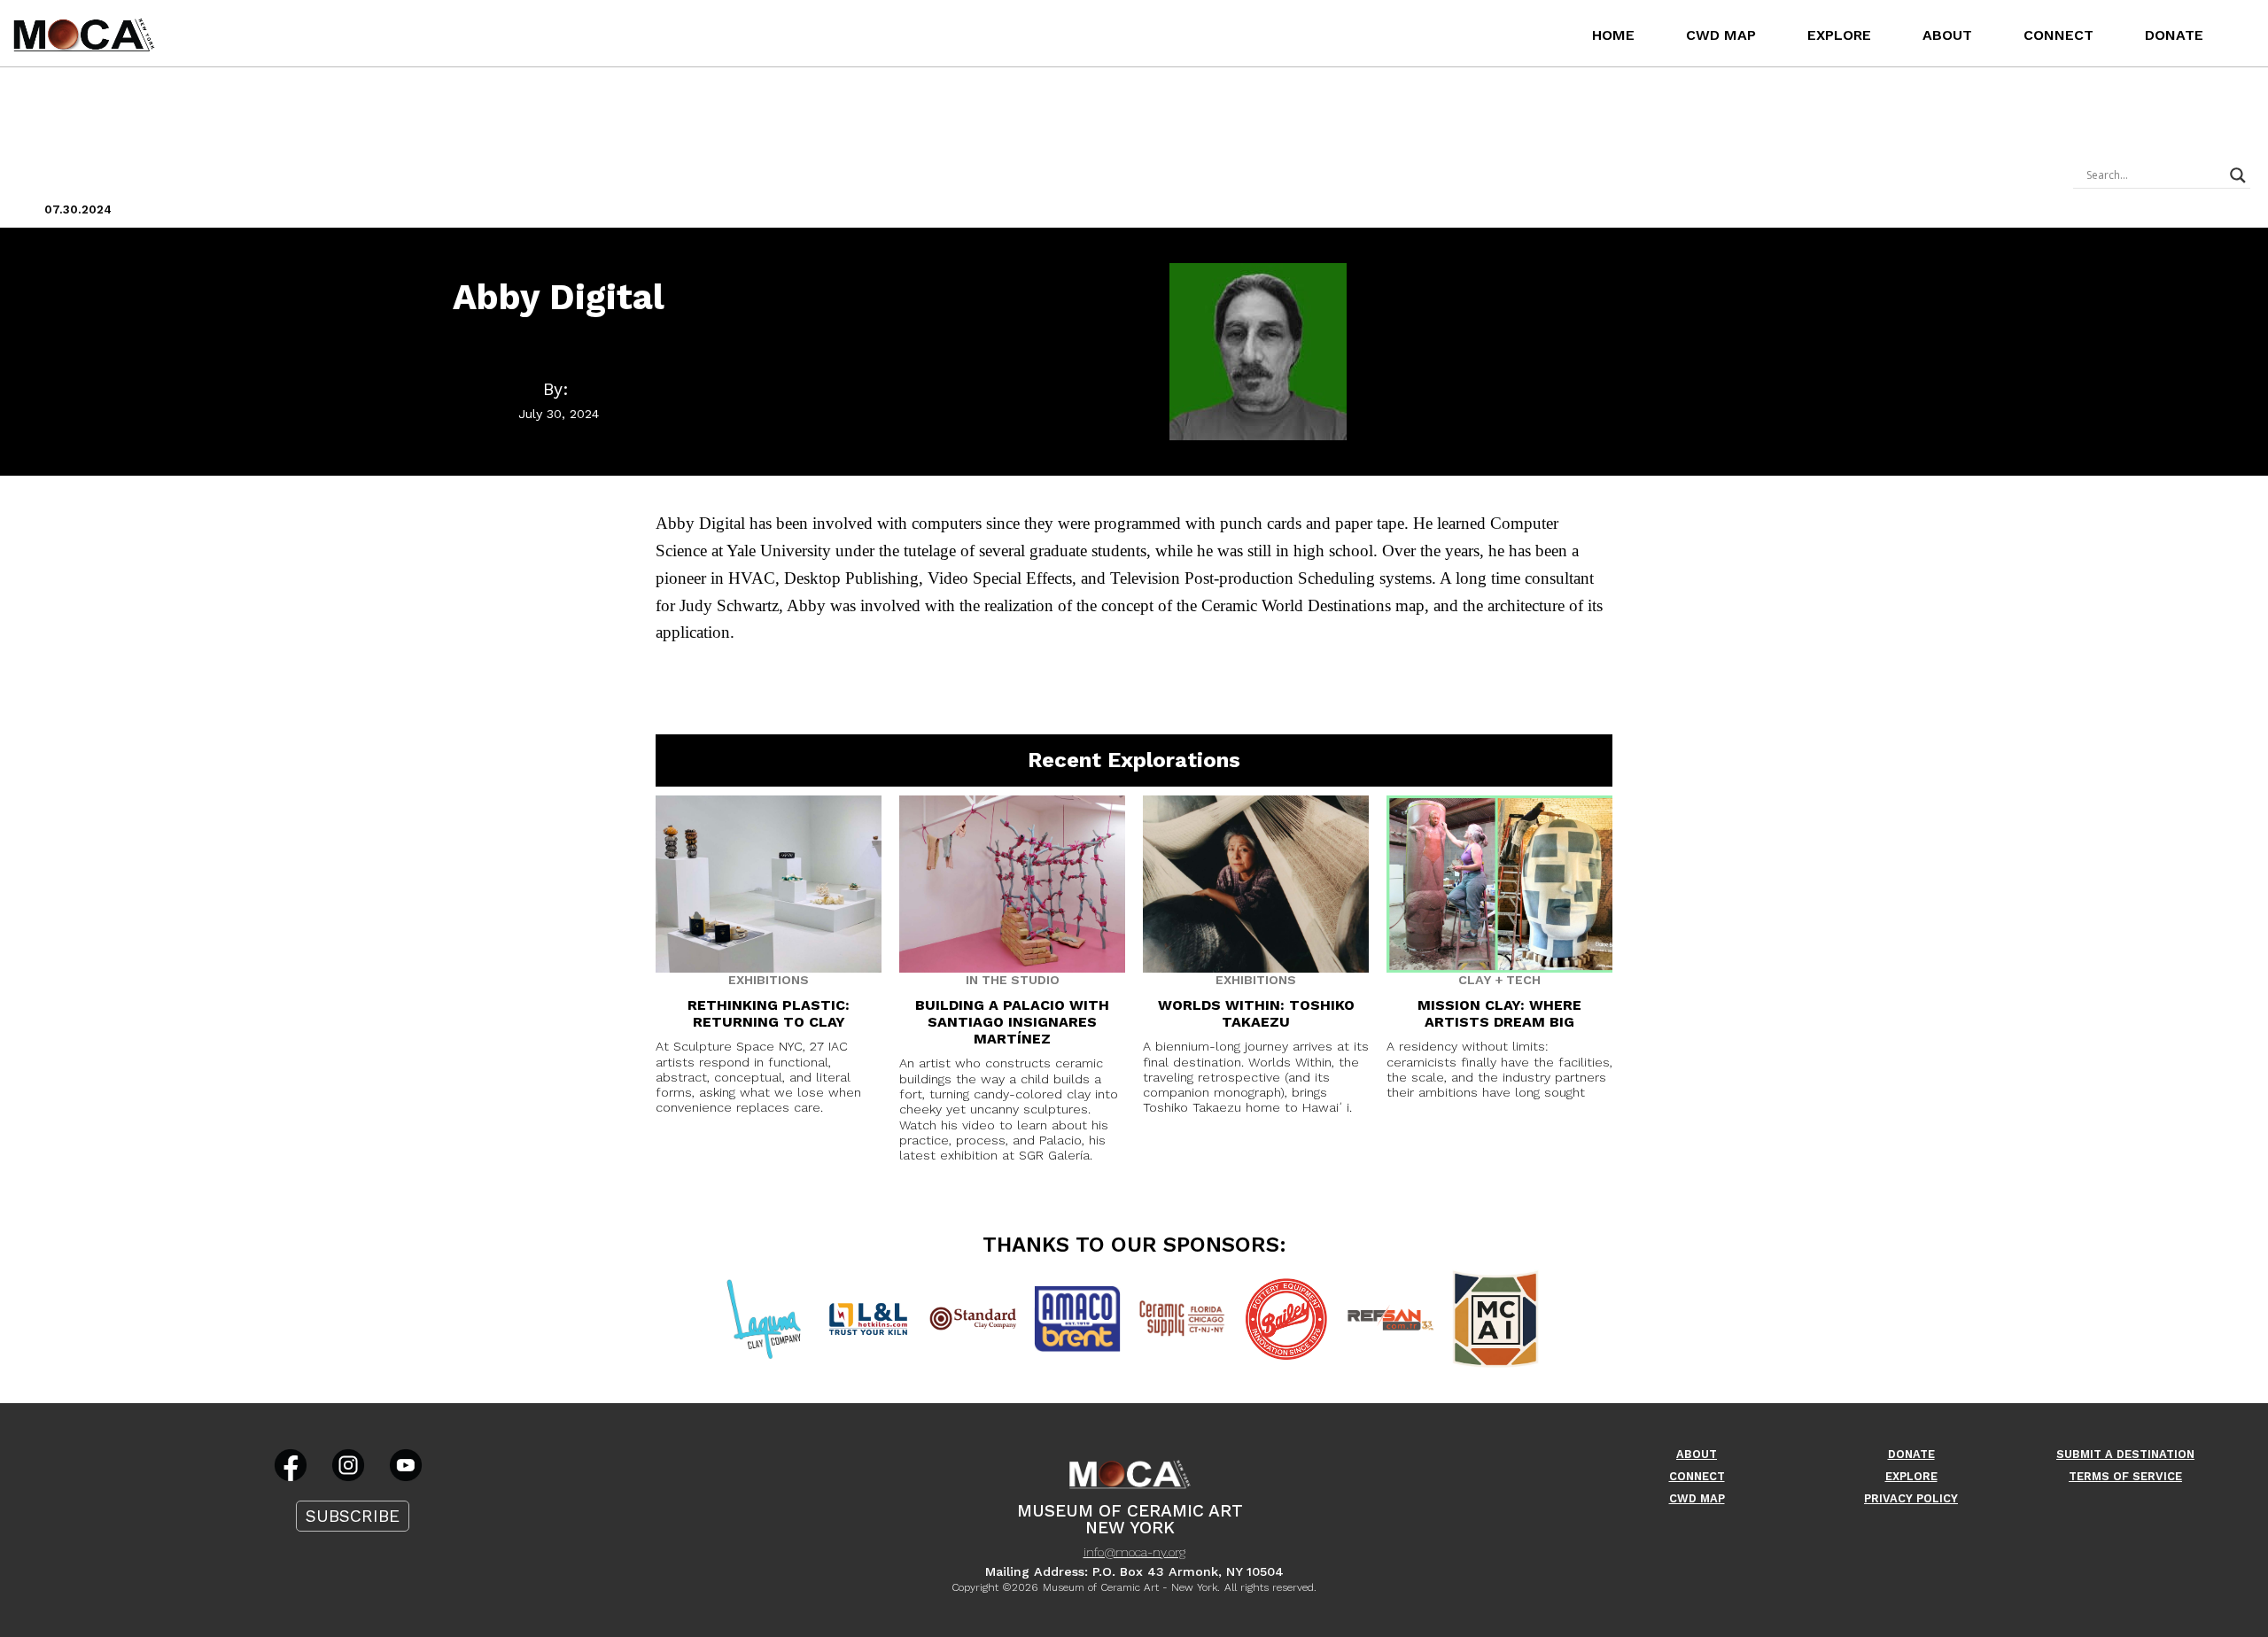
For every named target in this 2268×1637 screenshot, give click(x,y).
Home (1613, 35)
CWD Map (1721, 35)
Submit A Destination (2125, 1454)
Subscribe (353, 1516)
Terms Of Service (2125, 1476)
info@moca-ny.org (1134, 1552)
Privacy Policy (1911, 1498)
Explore (1839, 35)
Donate (2174, 35)
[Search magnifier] (2238, 175)
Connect (2058, 35)
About (1947, 35)
